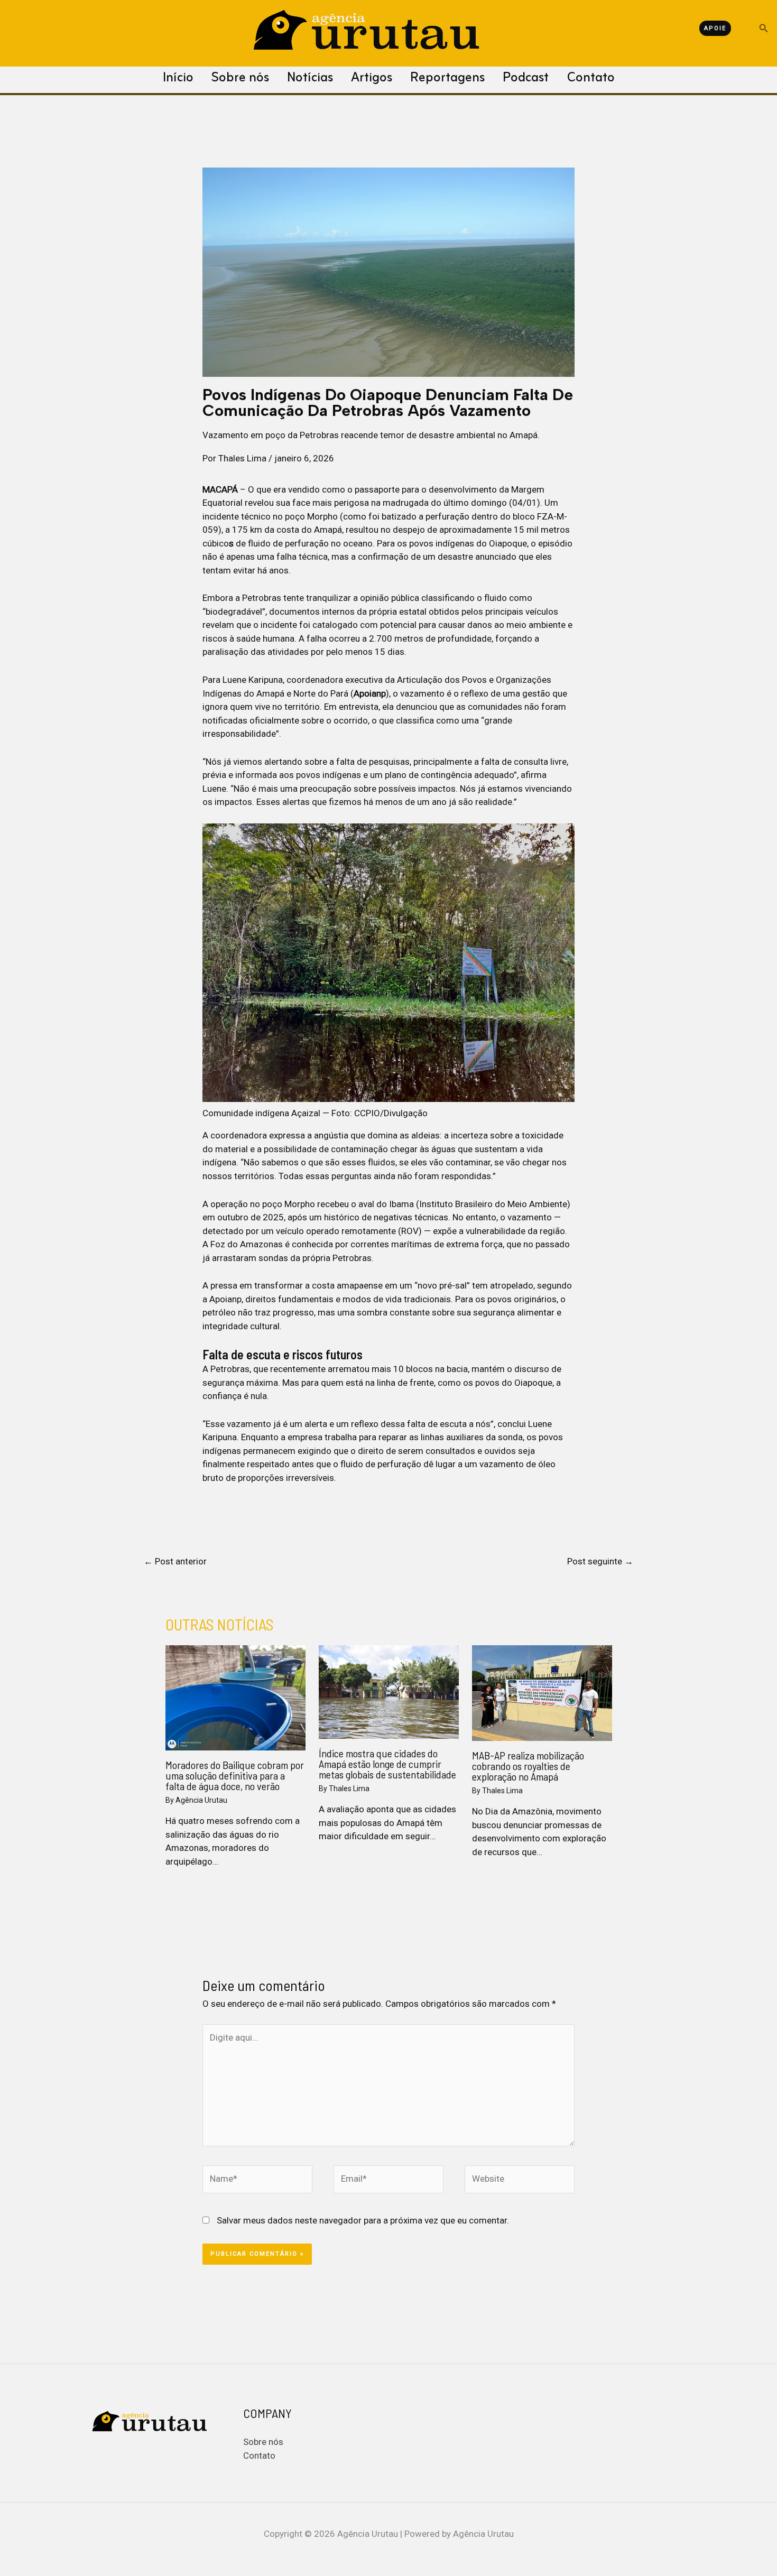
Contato (591, 78)
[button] (733, 28)
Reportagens (447, 78)
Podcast (526, 78)
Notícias (310, 78)
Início (178, 78)
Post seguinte (600, 1561)
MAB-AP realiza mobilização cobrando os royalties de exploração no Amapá (528, 1766)
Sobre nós (240, 78)
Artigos (372, 78)
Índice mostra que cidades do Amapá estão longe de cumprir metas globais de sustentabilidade (387, 1764)
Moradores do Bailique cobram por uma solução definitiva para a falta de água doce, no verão (235, 1775)
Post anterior (175, 1561)
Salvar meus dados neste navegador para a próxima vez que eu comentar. (363, 2220)
